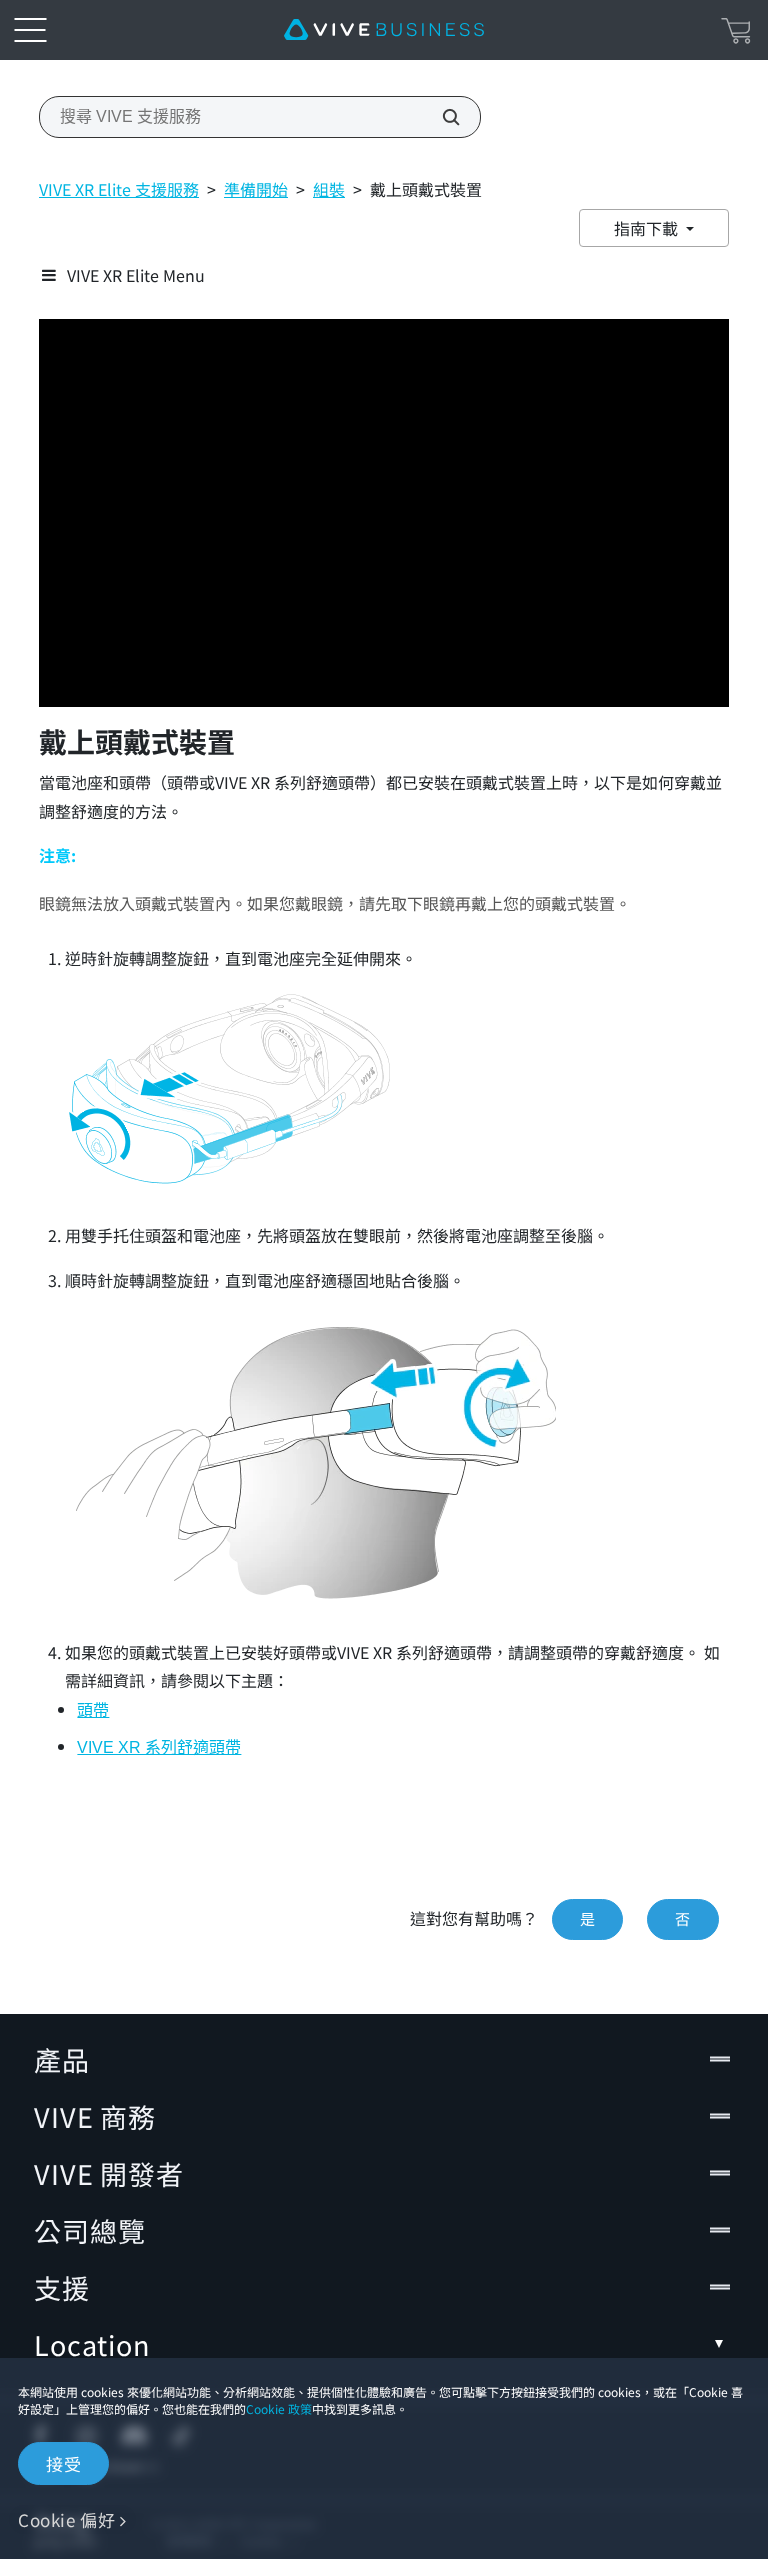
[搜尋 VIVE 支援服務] (440, 117)
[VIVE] (384, 30)
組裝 (329, 189)
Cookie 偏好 (66, 2519)
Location (92, 2344)
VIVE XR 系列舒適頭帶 (159, 1747)
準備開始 (256, 189)
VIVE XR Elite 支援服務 (119, 189)
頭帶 (93, 1710)
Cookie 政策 (279, 2408)
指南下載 (648, 228)
